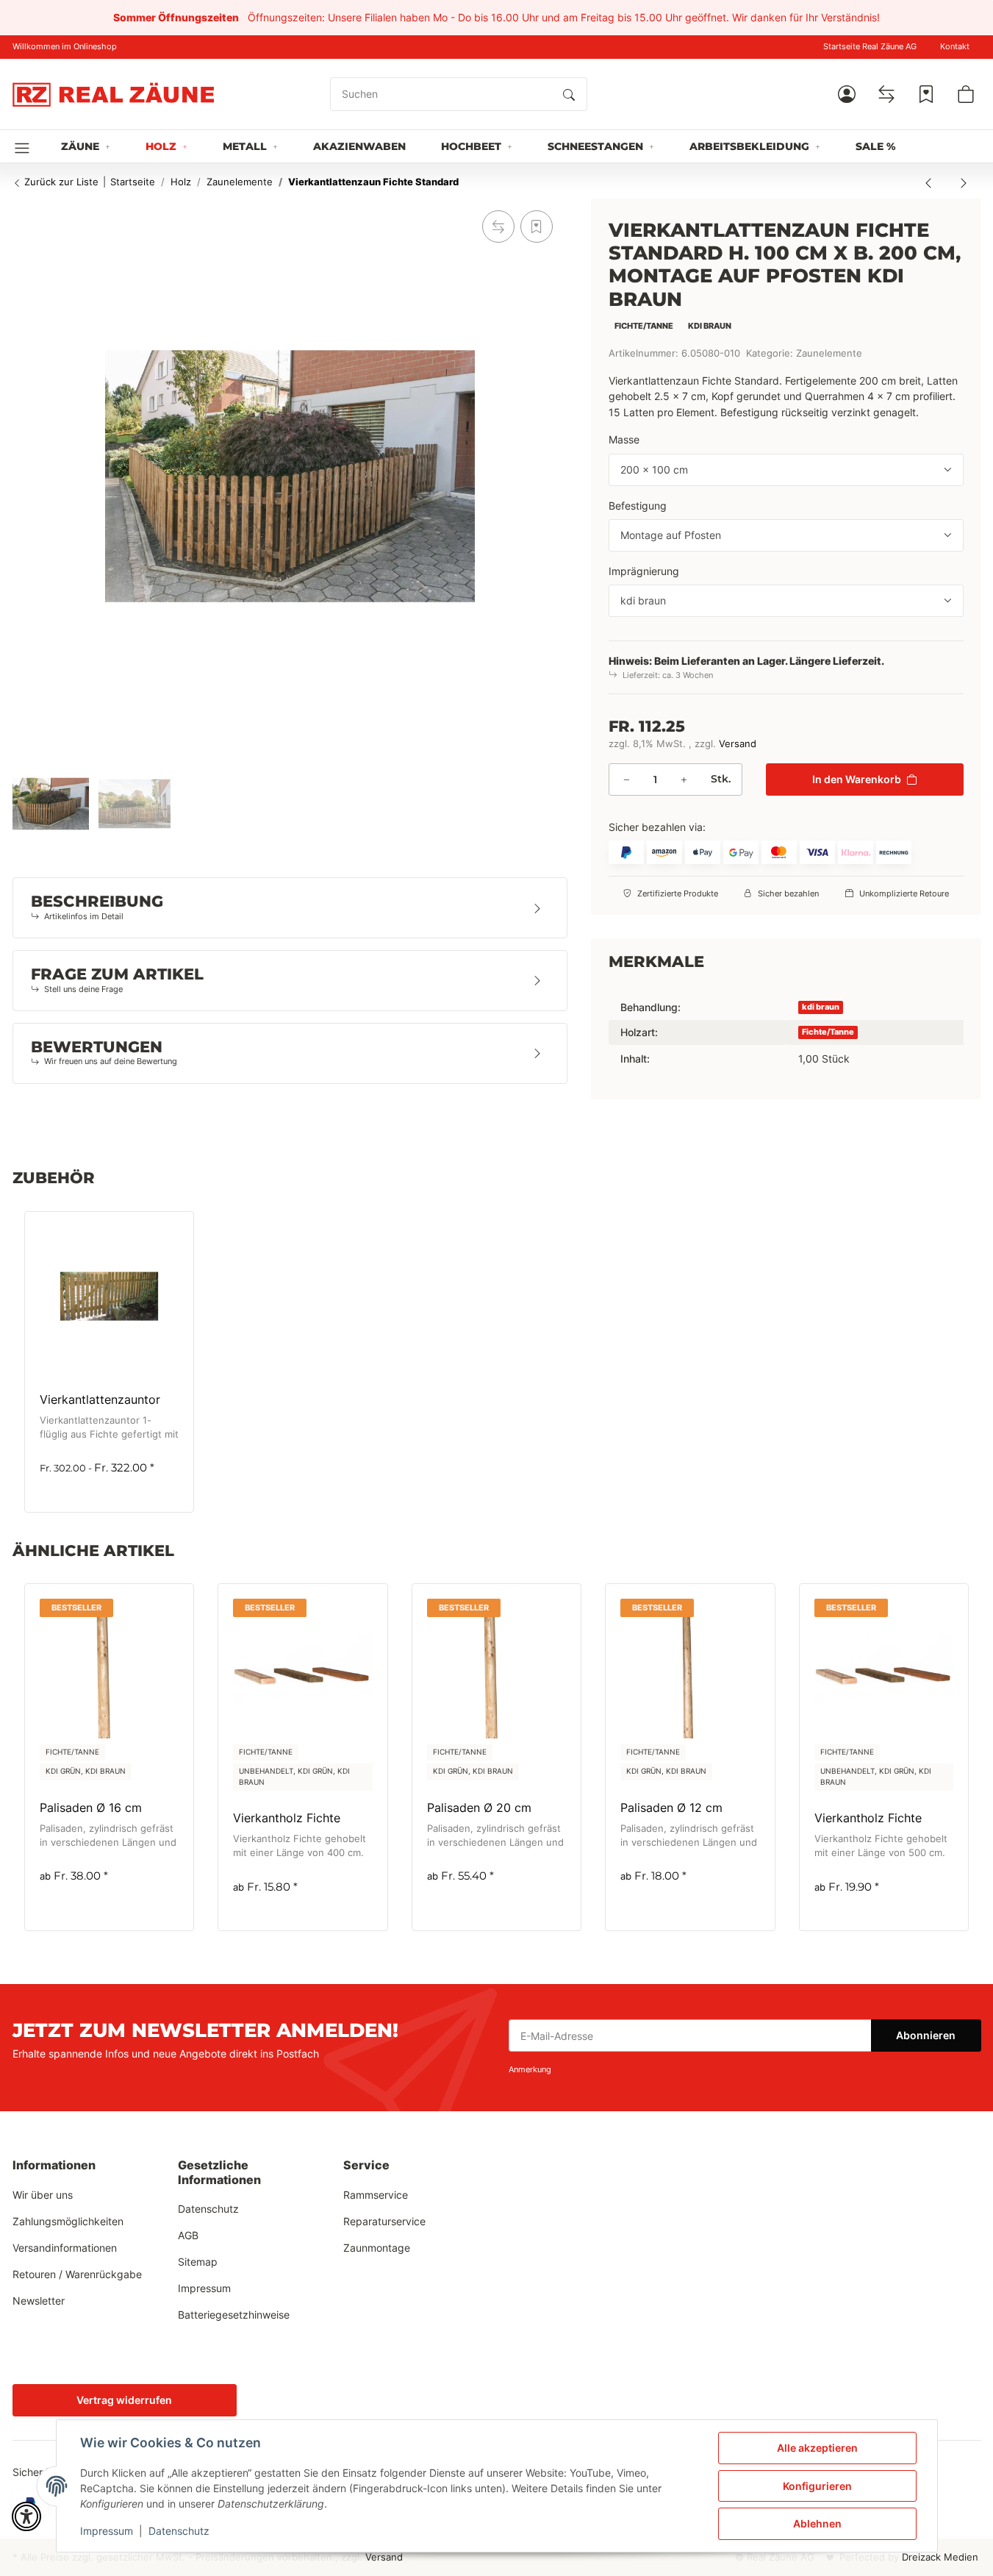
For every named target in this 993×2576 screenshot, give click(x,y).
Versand (738, 744)
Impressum (107, 2531)
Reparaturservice (384, 2221)
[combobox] (786, 470)
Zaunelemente (829, 353)
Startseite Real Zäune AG (870, 47)
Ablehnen (817, 2523)
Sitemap (198, 2262)
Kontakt (955, 47)
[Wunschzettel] (926, 94)
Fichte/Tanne (828, 1031)
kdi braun (821, 1006)
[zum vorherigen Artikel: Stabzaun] (928, 182)
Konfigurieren (817, 2486)
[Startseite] (113, 94)
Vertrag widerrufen (124, 2400)
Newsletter (39, 2301)
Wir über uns (43, 2195)
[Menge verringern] (626, 779)
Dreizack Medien (940, 2557)
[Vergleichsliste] (886, 94)
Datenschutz (179, 2531)
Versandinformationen (65, 2248)
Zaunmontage (377, 2248)
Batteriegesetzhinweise (234, 2315)
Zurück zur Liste (60, 182)
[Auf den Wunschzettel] (537, 226)
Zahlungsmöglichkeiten (68, 2221)
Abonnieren (926, 2035)
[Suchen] (569, 94)
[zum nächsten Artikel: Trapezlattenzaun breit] (964, 182)
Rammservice (376, 2195)
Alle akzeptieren (817, 2448)
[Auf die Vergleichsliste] (498, 226)
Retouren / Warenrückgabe (77, 2274)
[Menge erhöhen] (684, 779)
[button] (847, 94)
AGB (188, 2235)
